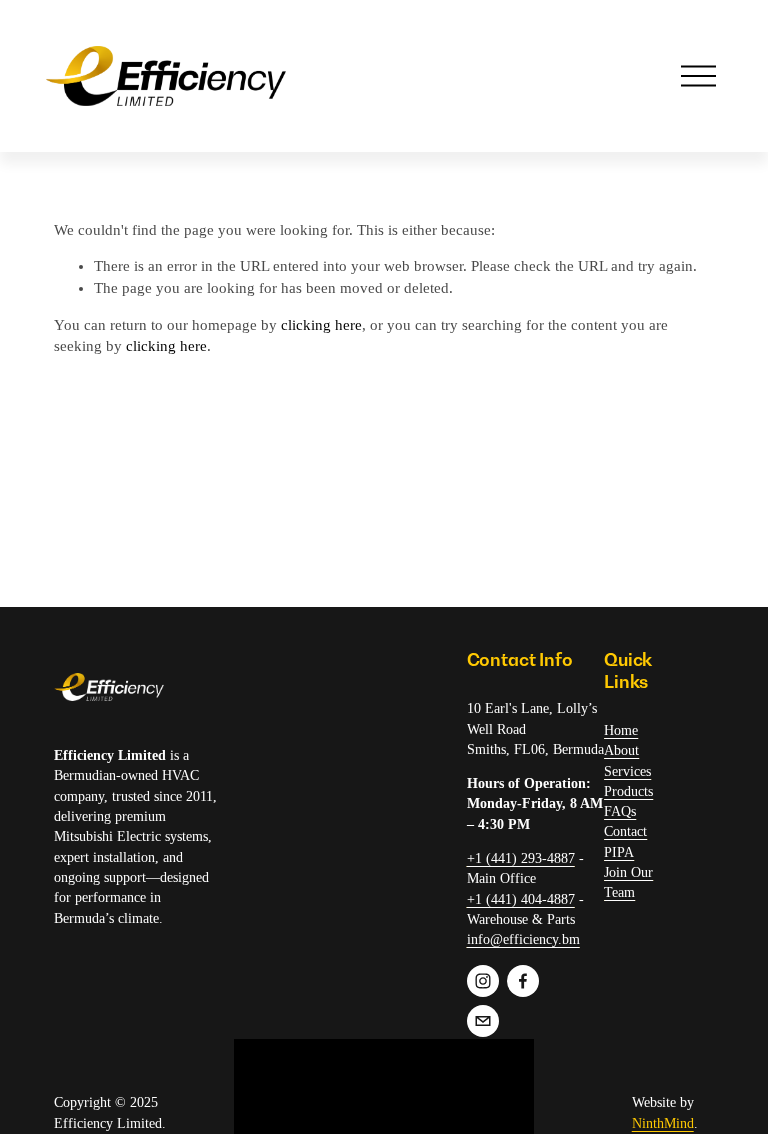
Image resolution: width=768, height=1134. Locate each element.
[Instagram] (483, 981)
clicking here (321, 325)
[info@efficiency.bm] (483, 1021)
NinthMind (663, 1123)
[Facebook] (523, 981)
